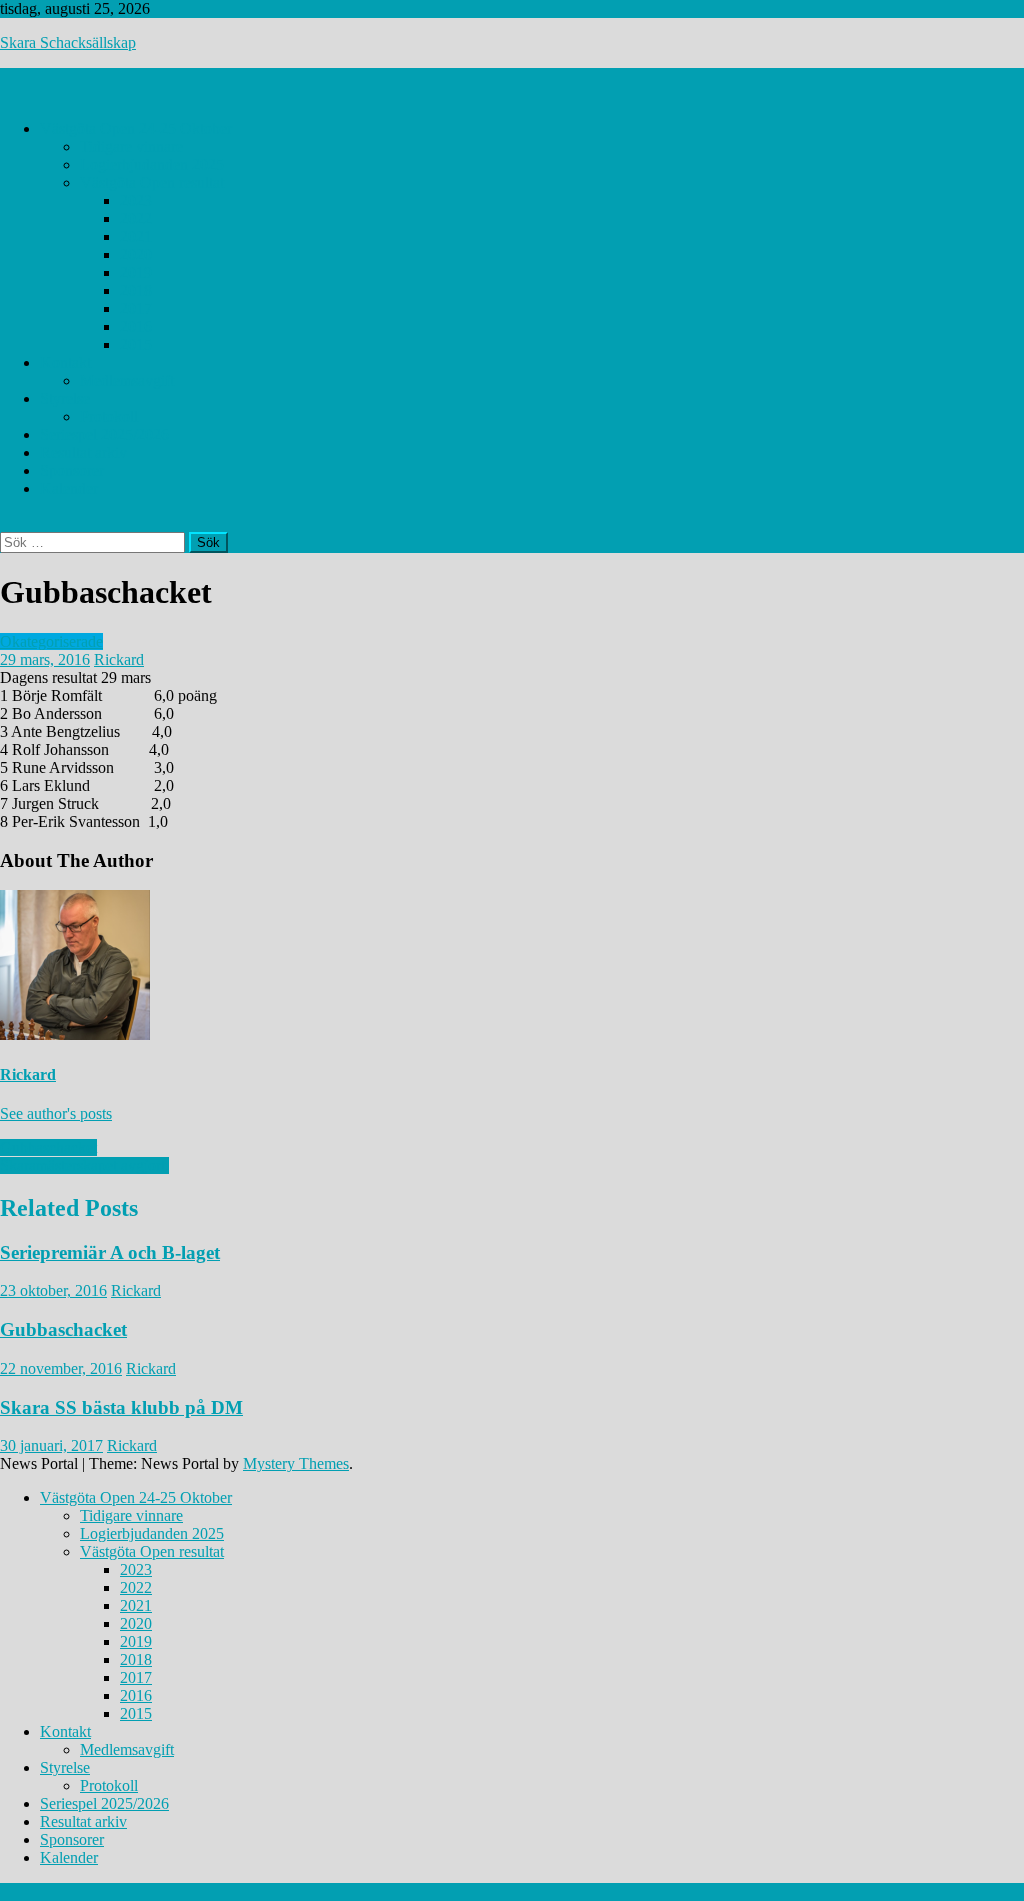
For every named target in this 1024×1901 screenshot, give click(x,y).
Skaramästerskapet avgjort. (84, 1165)
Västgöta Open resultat (152, 182)
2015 (136, 344)
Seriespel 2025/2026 (104, 434)
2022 (136, 218)
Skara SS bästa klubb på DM (121, 1407)
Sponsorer (72, 470)
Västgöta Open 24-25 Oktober (136, 128)
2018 (136, 290)
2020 (136, 254)
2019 (136, 272)
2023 (136, 200)
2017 (136, 308)
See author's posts (56, 1113)
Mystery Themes (296, 1463)
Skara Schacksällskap (68, 42)
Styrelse (65, 398)
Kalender (69, 488)
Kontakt (65, 362)
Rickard (119, 659)
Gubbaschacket (48, 1147)
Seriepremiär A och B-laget (110, 1252)
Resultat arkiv (83, 452)
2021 (136, 236)
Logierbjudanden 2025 (152, 164)
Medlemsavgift (127, 380)
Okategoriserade (51, 641)
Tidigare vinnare (131, 146)
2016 (136, 326)
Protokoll (109, 416)
